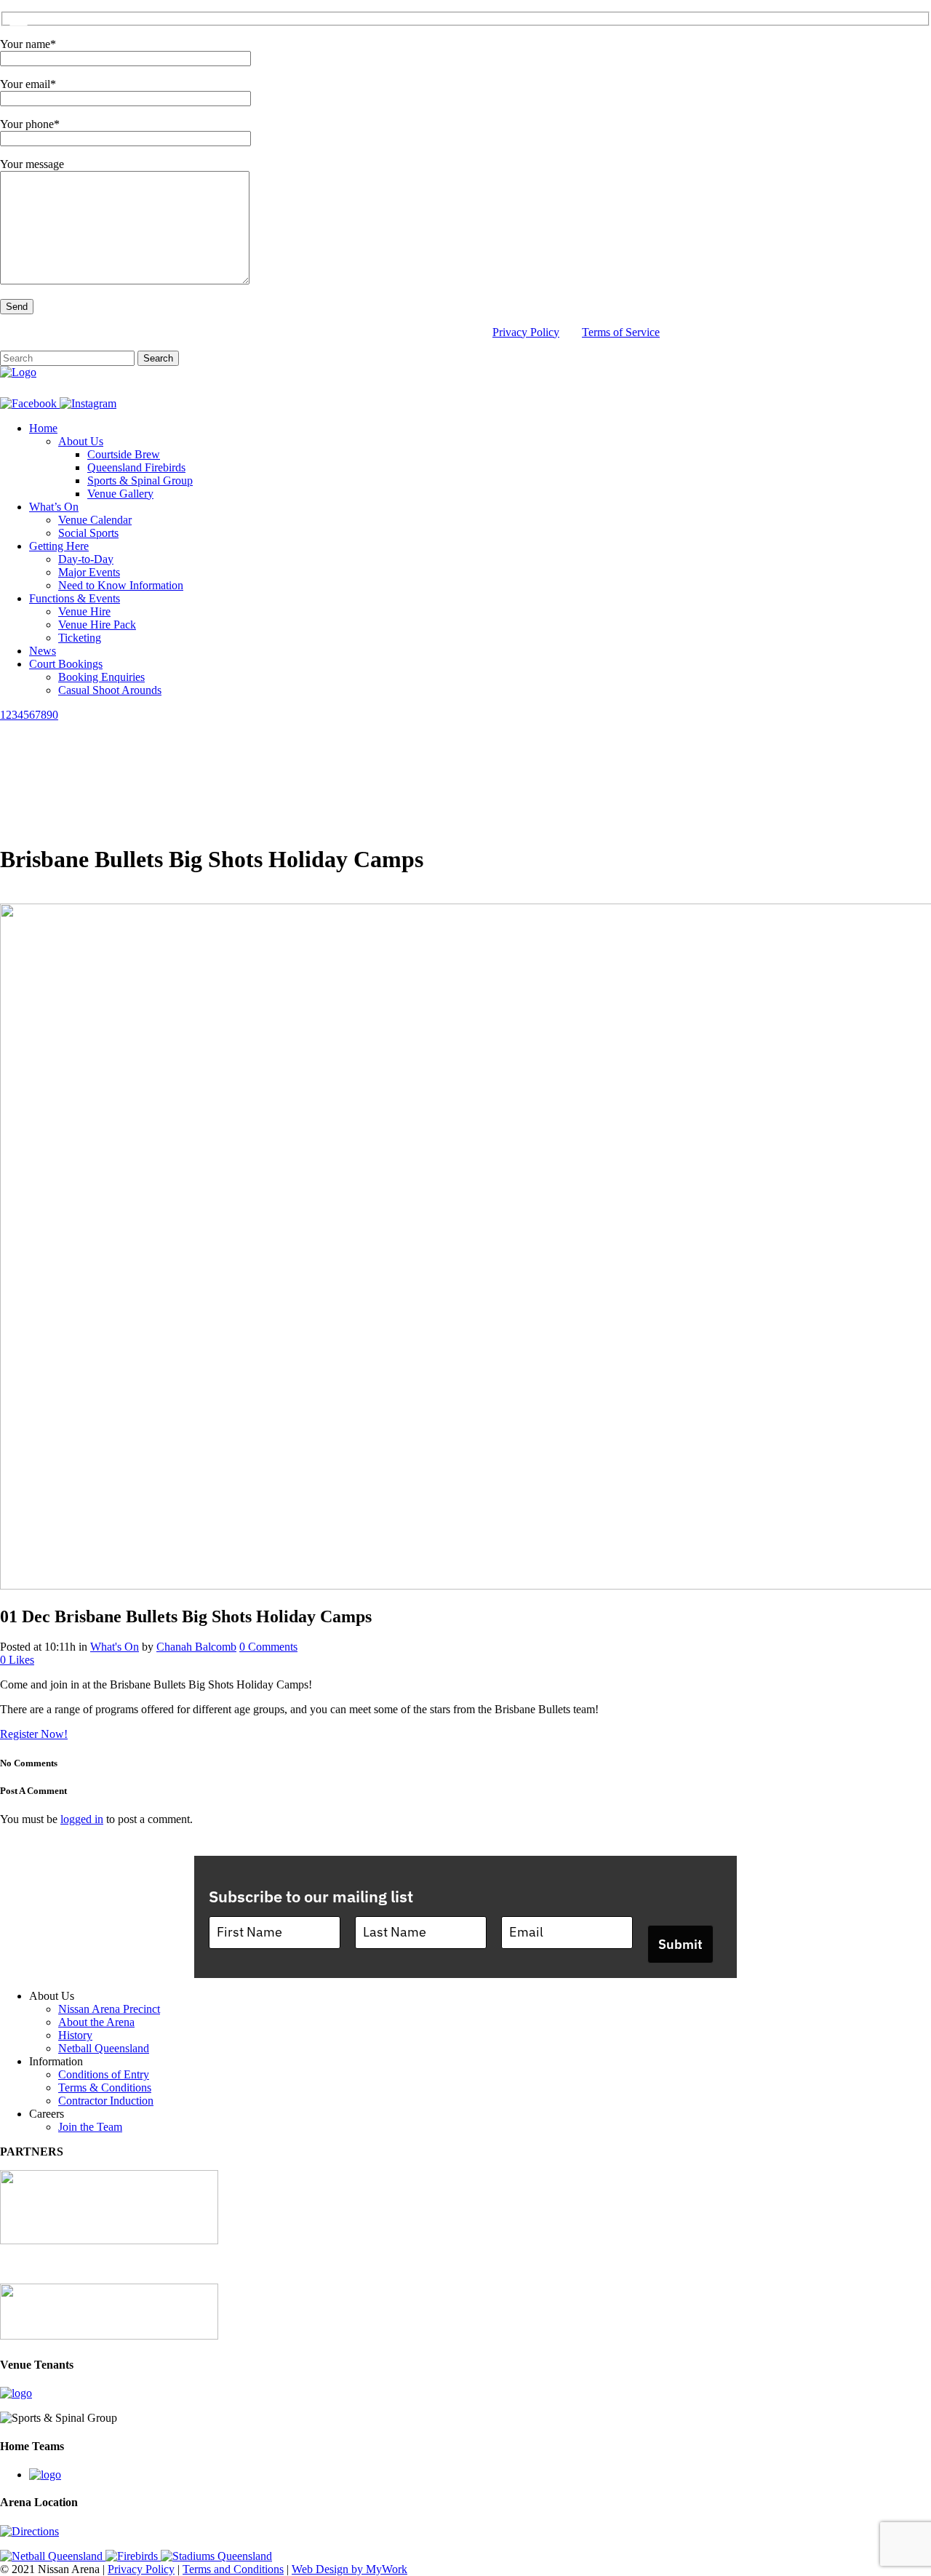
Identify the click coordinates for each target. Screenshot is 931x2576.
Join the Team (90, 2127)
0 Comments (268, 1647)
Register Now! (34, 1734)
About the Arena (96, 2022)
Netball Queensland (104, 2048)
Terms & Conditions (105, 2087)
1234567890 (29, 715)
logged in (82, 1819)
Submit (680, 1944)
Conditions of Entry (104, 2074)
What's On (115, 1647)
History (75, 2035)
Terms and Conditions (233, 2569)
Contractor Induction (106, 2101)
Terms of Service (621, 332)
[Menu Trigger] (19, 20)
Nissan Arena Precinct (109, 2009)
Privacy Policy (526, 332)
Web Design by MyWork (349, 2569)
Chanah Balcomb (196, 1647)
